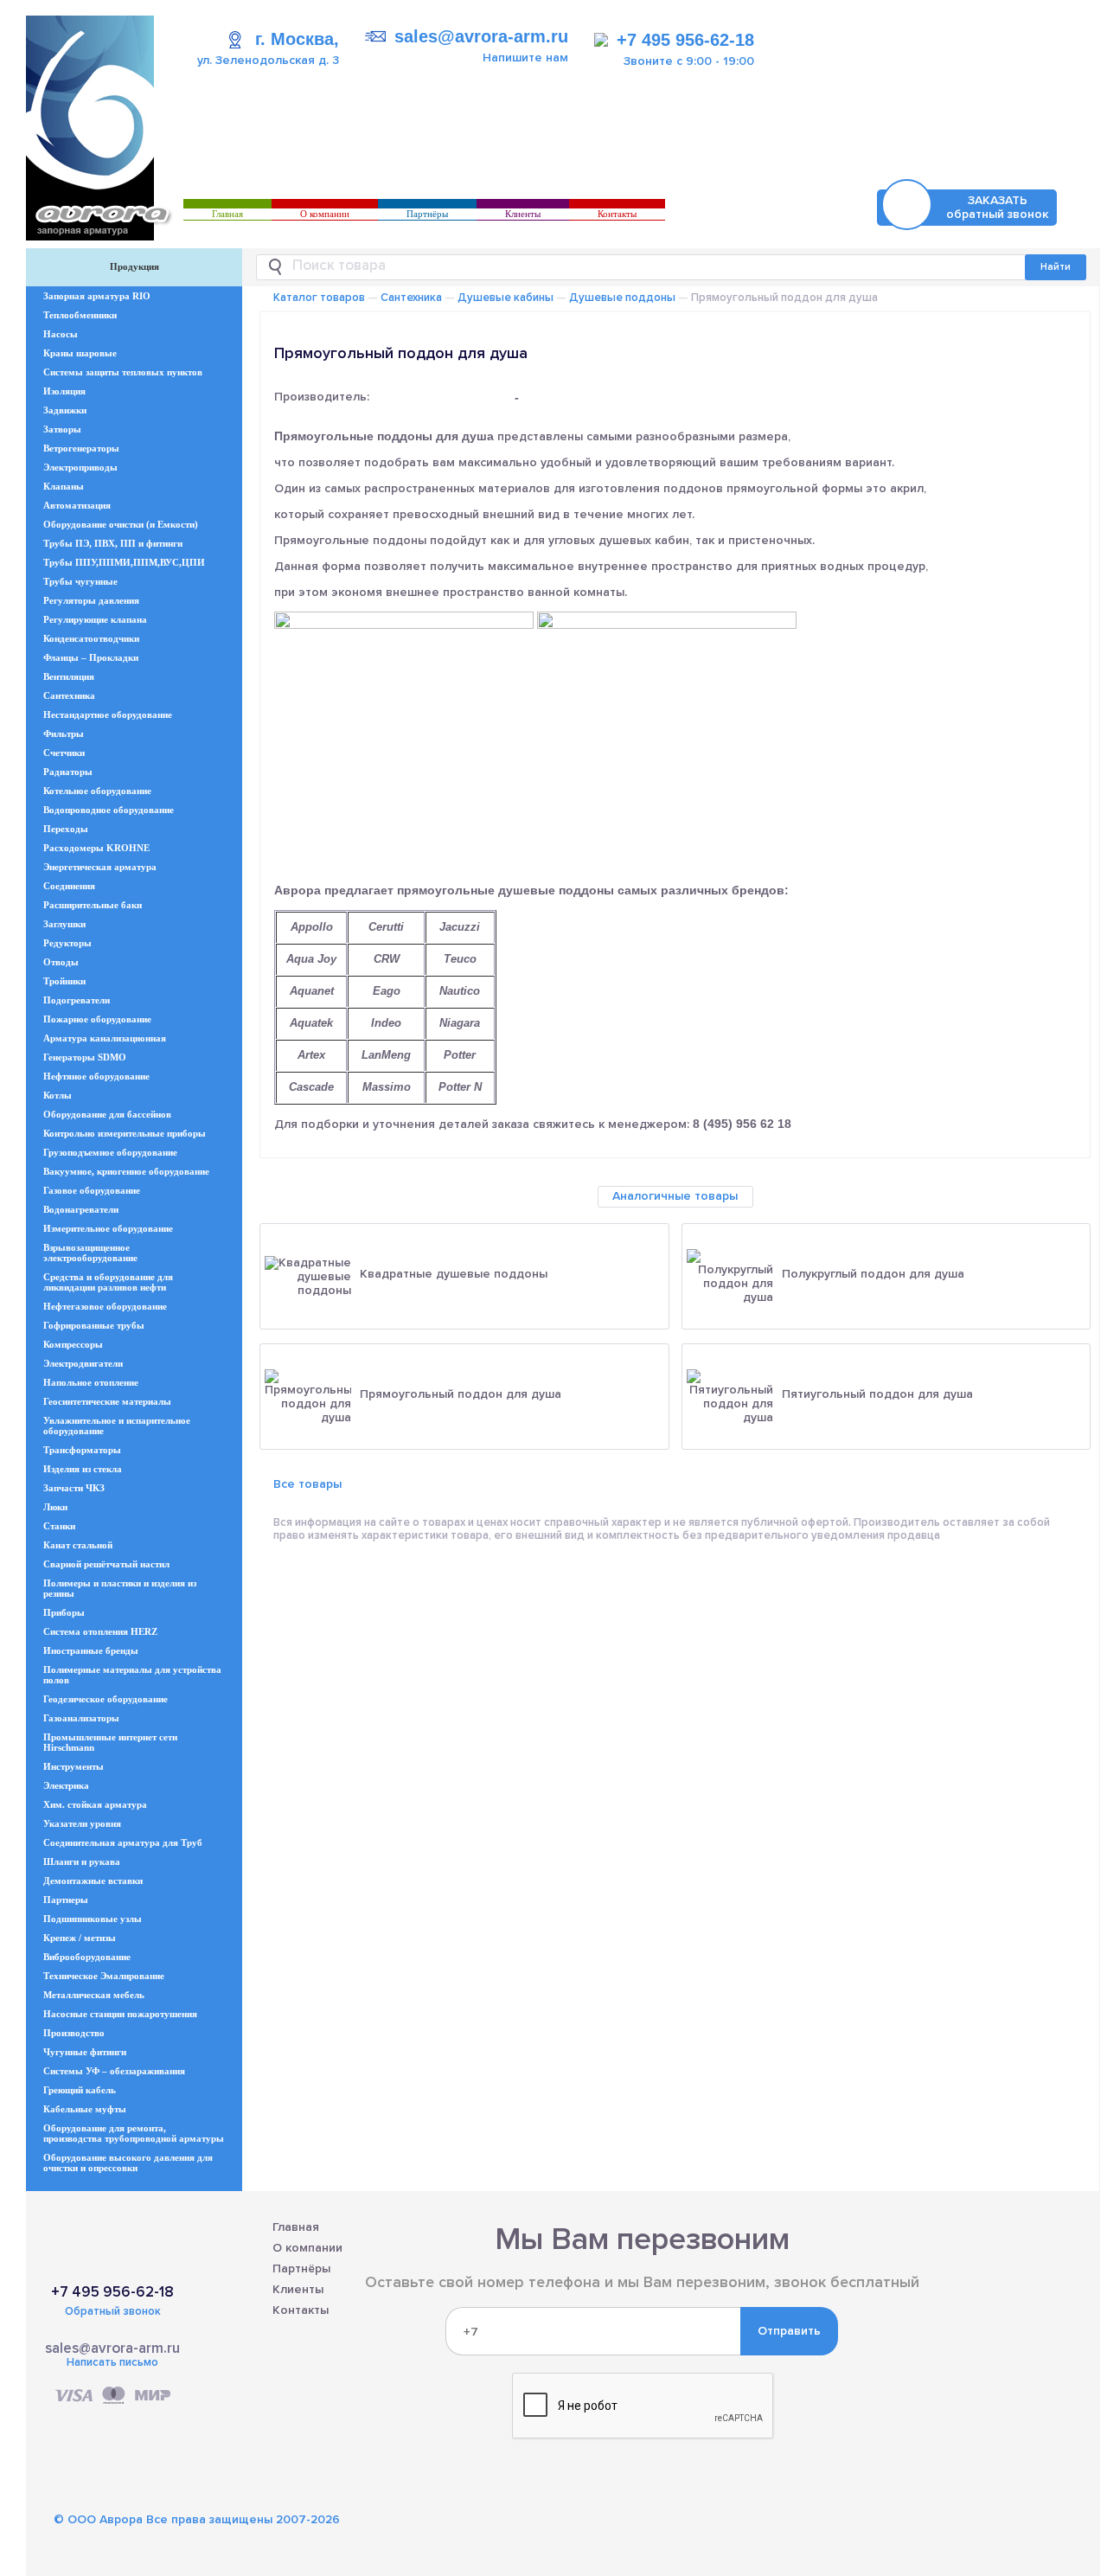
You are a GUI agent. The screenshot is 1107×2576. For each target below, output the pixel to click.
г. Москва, (297, 39)
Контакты (617, 214)
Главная (227, 214)
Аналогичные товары (675, 1196)
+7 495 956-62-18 (685, 40)
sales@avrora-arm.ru (481, 36)
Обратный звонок (113, 2311)
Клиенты (523, 214)
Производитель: (322, 397)
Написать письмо (112, 2362)
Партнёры (427, 214)
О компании (325, 214)
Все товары (307, 1484)
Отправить (789, 2331)
